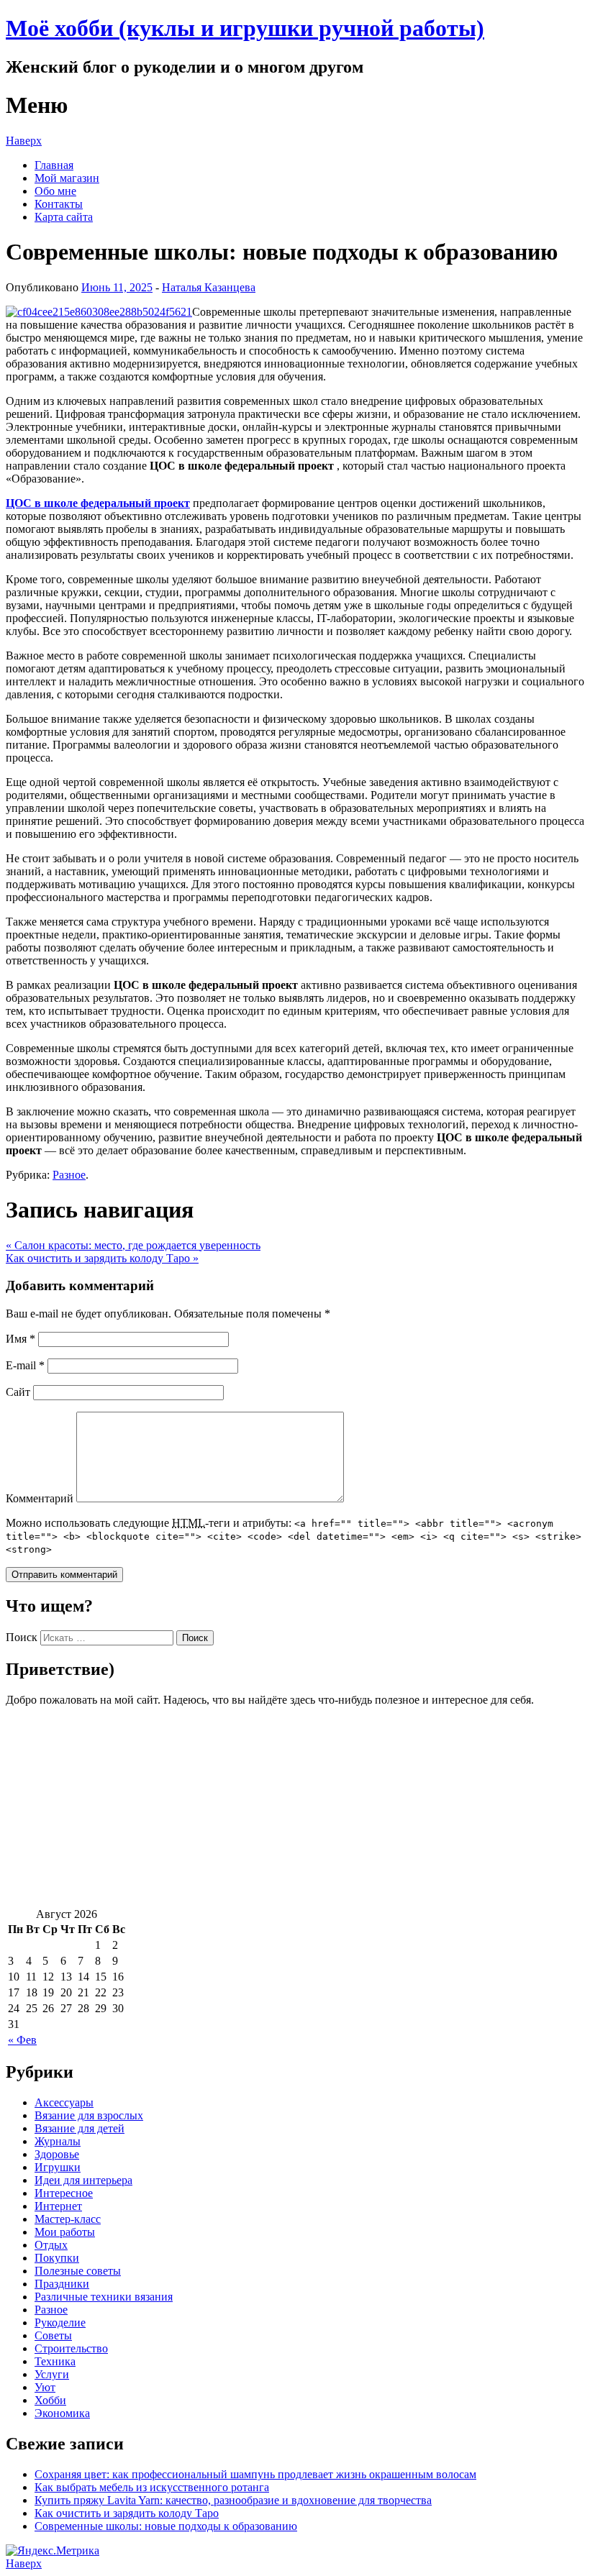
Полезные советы (78, 2271)
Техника (55, 2361)
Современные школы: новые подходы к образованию (166, 2526)
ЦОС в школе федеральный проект (98, 503)
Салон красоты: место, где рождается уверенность (133, 1245)
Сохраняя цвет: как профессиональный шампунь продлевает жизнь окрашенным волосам (255, 2474)
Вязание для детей (80, 2128)
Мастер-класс (68, 2219)
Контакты (59, 204)
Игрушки (58, 2167)
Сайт (18, 1392)
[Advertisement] (295, 1807)
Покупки (57, 2258)
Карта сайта (64, 217)
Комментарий (40, 1498)
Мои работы (65, 2232)
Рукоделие (60, 2322)
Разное (69, 1175)
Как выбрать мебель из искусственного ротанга (152, 2487)
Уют (45, 2387)
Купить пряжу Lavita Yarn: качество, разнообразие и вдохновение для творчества (233, 2500)
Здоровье (57, 2154)
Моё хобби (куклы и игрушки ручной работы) (245, 28)
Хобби (50, 2400)
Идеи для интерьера (83, 2180)
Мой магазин (67, 178)
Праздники (62, 2284)
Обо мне (55, 191)
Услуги (52, 2374)
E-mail (25, 1365)
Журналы (58, 2141)
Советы (53, 2335)
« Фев (22, 2040)
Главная (54, 165)
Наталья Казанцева (209, 287)
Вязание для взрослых (89, 2115)
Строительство (71, 2348)
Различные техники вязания (104, 2297)
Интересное (64, 2193)
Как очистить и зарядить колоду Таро (102, 1258)
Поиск (22, 1637)
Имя (21, 1339)
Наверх (24, 141)
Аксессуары (64, 2102)
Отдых (51, 2245)
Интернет (58, 2206)
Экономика (62, 2413)
